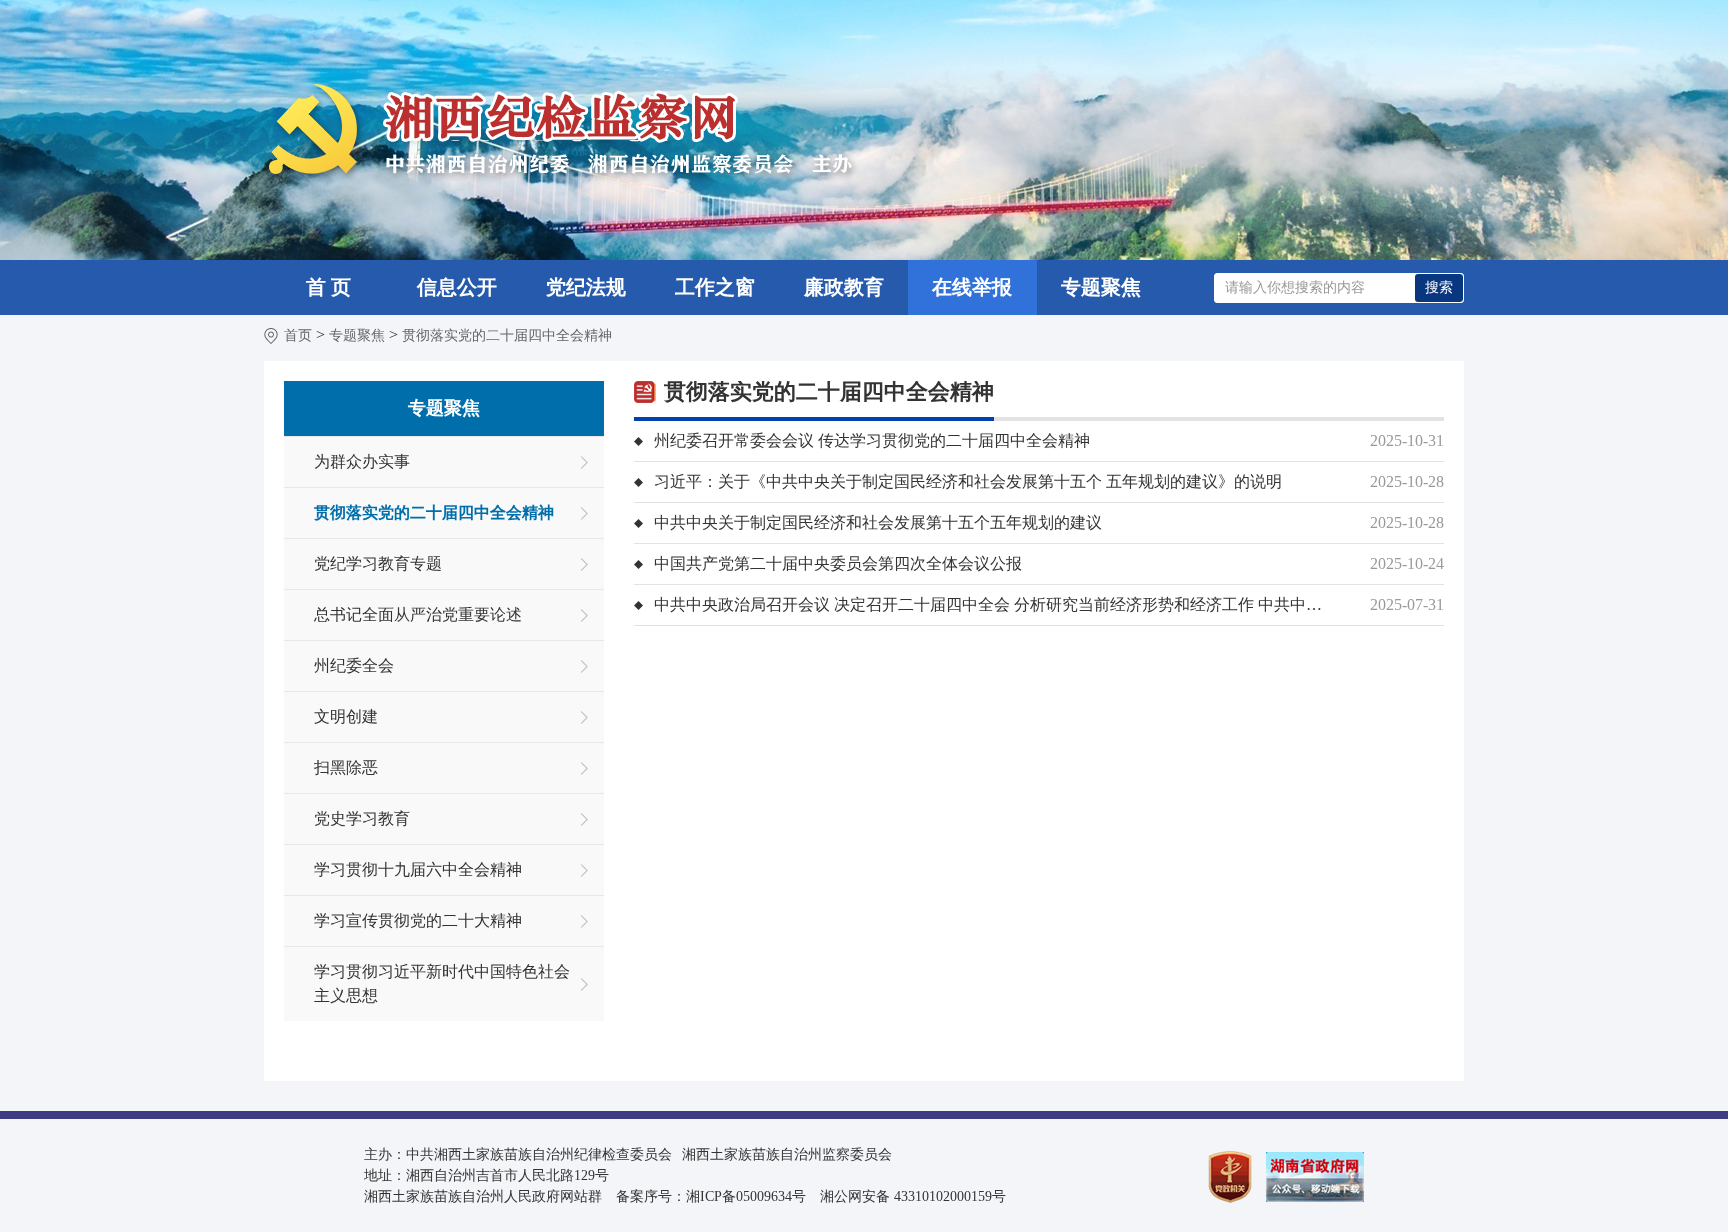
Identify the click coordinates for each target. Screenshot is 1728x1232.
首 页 (328, 287)
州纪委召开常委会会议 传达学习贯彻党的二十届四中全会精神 (872, 440)
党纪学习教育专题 (378, 563)
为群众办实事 (362, 461)
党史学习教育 (362, 818)
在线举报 (972, 287)
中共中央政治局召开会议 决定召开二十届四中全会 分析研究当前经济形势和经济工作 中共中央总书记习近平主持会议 (994, 604)
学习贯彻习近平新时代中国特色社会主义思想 (442, 983)
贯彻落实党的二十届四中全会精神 (507, 335)
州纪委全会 (354, 665)
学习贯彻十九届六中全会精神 (418, 869)
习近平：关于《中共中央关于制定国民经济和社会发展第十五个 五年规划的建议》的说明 (968, 481)
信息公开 (457, 287)
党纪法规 (586, 287)
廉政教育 (844, 287)
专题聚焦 (1101, 287)
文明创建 (346, 716)
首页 (298, 335)
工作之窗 (715, 287)
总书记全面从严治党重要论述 (418, 614)
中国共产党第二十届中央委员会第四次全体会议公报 (838, 563)
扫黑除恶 (346, 767)
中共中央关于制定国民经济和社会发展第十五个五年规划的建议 (878, 522)
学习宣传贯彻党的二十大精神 (418, 920)
